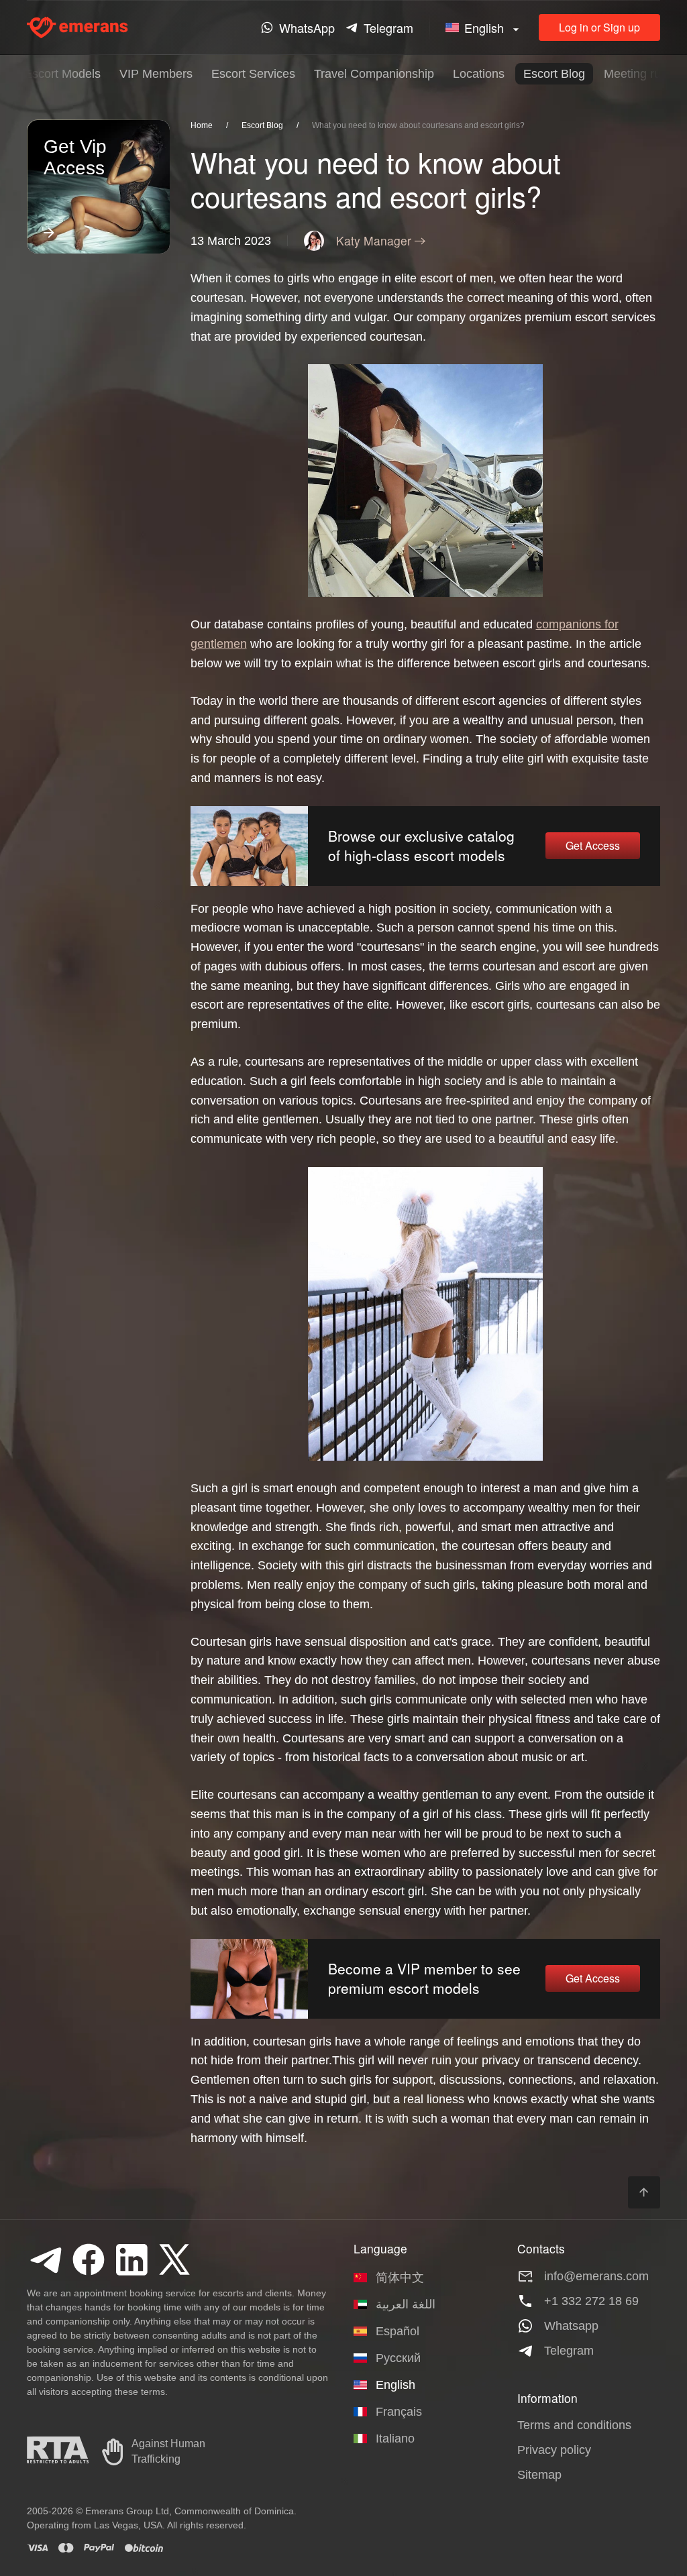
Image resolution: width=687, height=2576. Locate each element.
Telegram (569, 2351)
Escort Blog (554, 74)
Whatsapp (571, 2326)
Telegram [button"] (388, 27)
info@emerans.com (596, 2276)
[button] (484, 28)
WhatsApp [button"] (307, 27)
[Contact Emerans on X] (174, 2259)
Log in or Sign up (599, 27)
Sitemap (539, 2475)
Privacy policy (554, 2450)
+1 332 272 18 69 (591, 2301)
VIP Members (156, 74)
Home (202, 125)
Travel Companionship (374, 74)
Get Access (593, 845)
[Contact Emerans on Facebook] (89, 2259)
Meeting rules (640, 74)
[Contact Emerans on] (46, 2259)
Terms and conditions (574, 2425)
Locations (479, 74)
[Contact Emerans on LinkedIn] (131, 2259)
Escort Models (62, 74)
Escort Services (253, 74)
